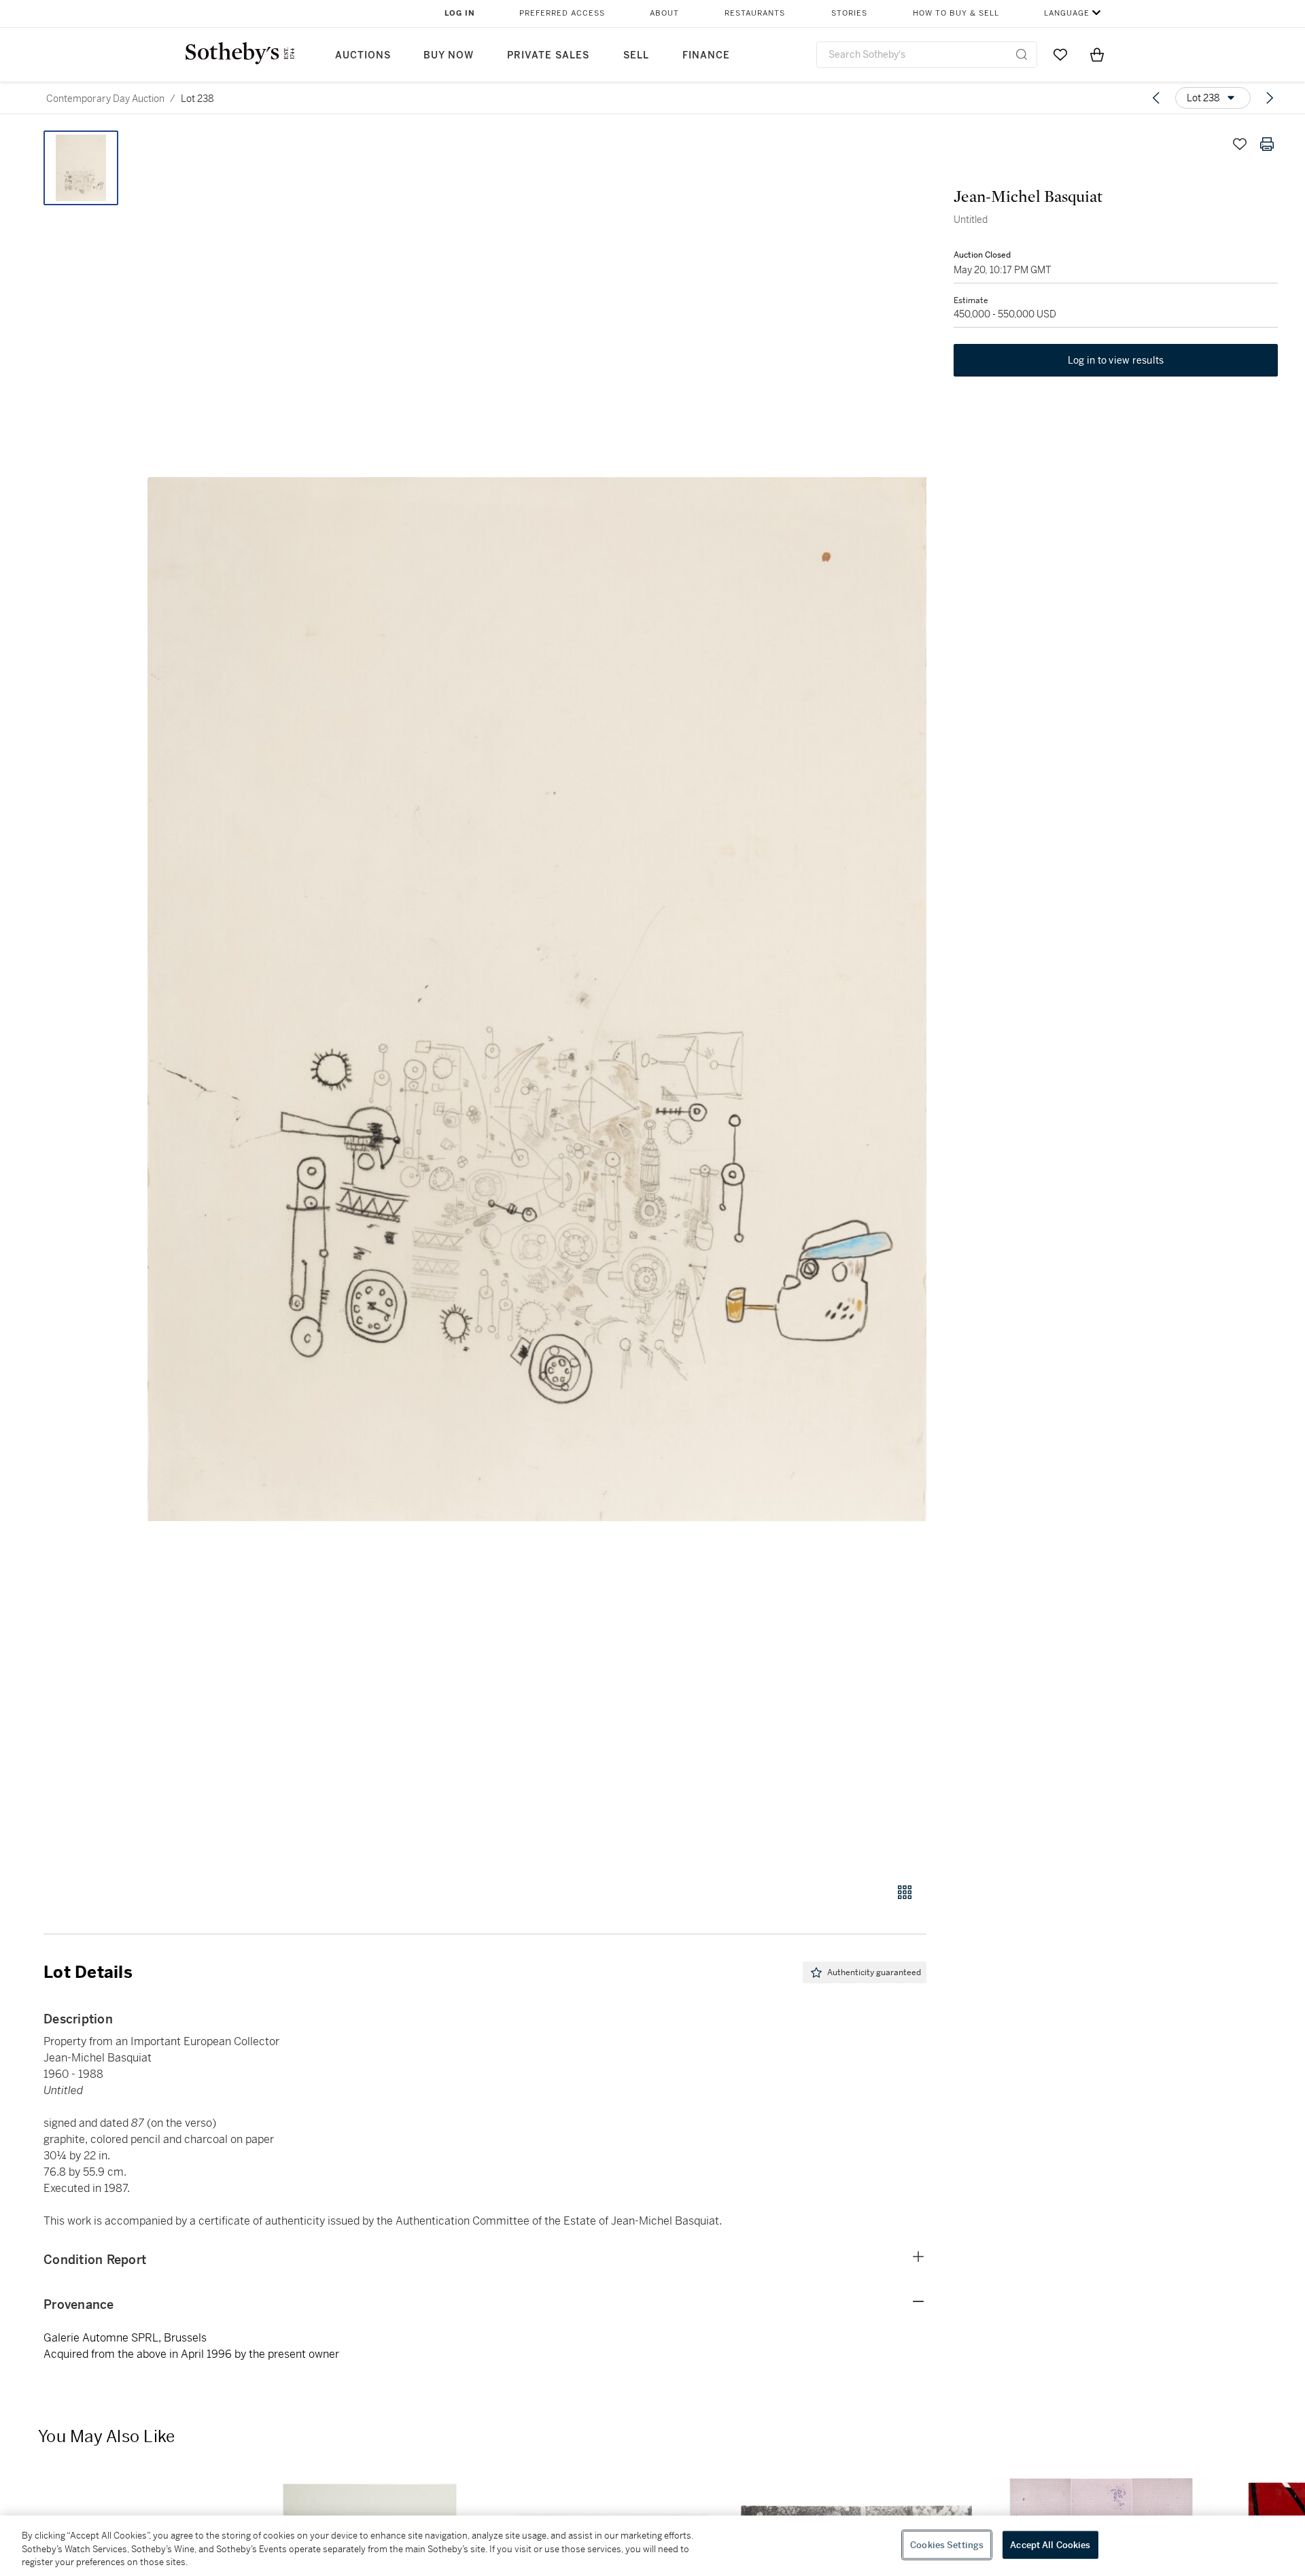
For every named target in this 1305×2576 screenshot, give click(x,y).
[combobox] (927, 55)
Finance (706, 55)
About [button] (664, 13)
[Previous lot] (1156, 98)
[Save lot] (1240, 144)
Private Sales (548, 55)
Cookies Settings (947, 2544)
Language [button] (1067, 13)
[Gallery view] (905, 1892)
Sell (636, 55)
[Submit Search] (1022, 54)
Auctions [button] (363, 55)
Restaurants (755, 13)
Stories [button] (849, 13)
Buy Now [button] (449, 55)
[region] (652, 2546)
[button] (537, 999)
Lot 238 (197, 99)
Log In (460, 13)
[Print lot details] (1267, 144)
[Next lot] (1270, 98)
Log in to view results (1116, 360)
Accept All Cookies (1050, 2544)
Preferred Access (562, 13)
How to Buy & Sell (956, 13)
